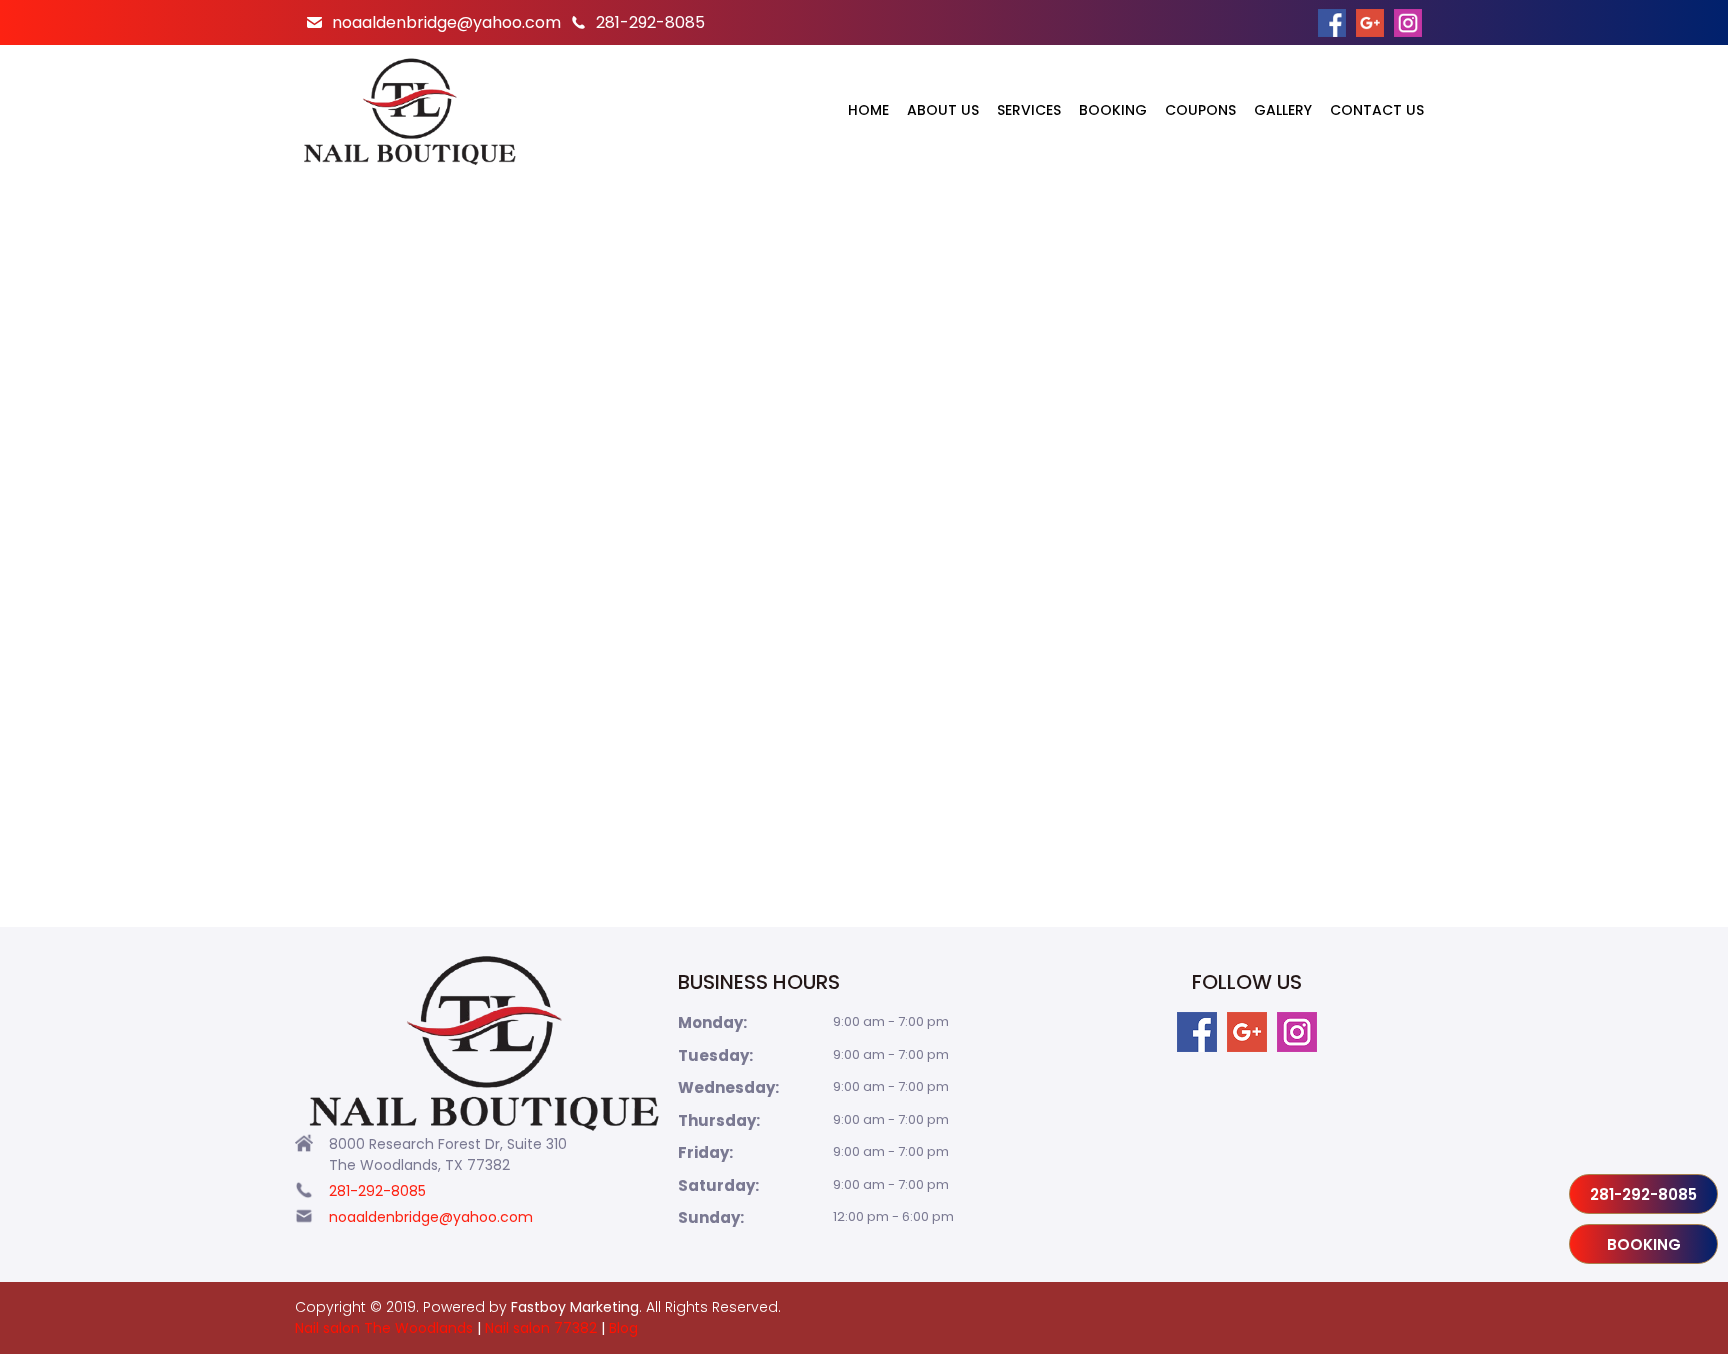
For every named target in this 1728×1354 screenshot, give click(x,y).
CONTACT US (1377, 110)
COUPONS (1200, 110)
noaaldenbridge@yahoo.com (446, 22)
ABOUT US (943, 110)
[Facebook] (1197, 1032)
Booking (1644, 1244)
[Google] (1247, 1032)
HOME (868, 110)
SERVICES (1029, 110)
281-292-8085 (650, 22)
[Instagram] (1297, 1032)
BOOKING (1113, 110)
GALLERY (1283, 110)
